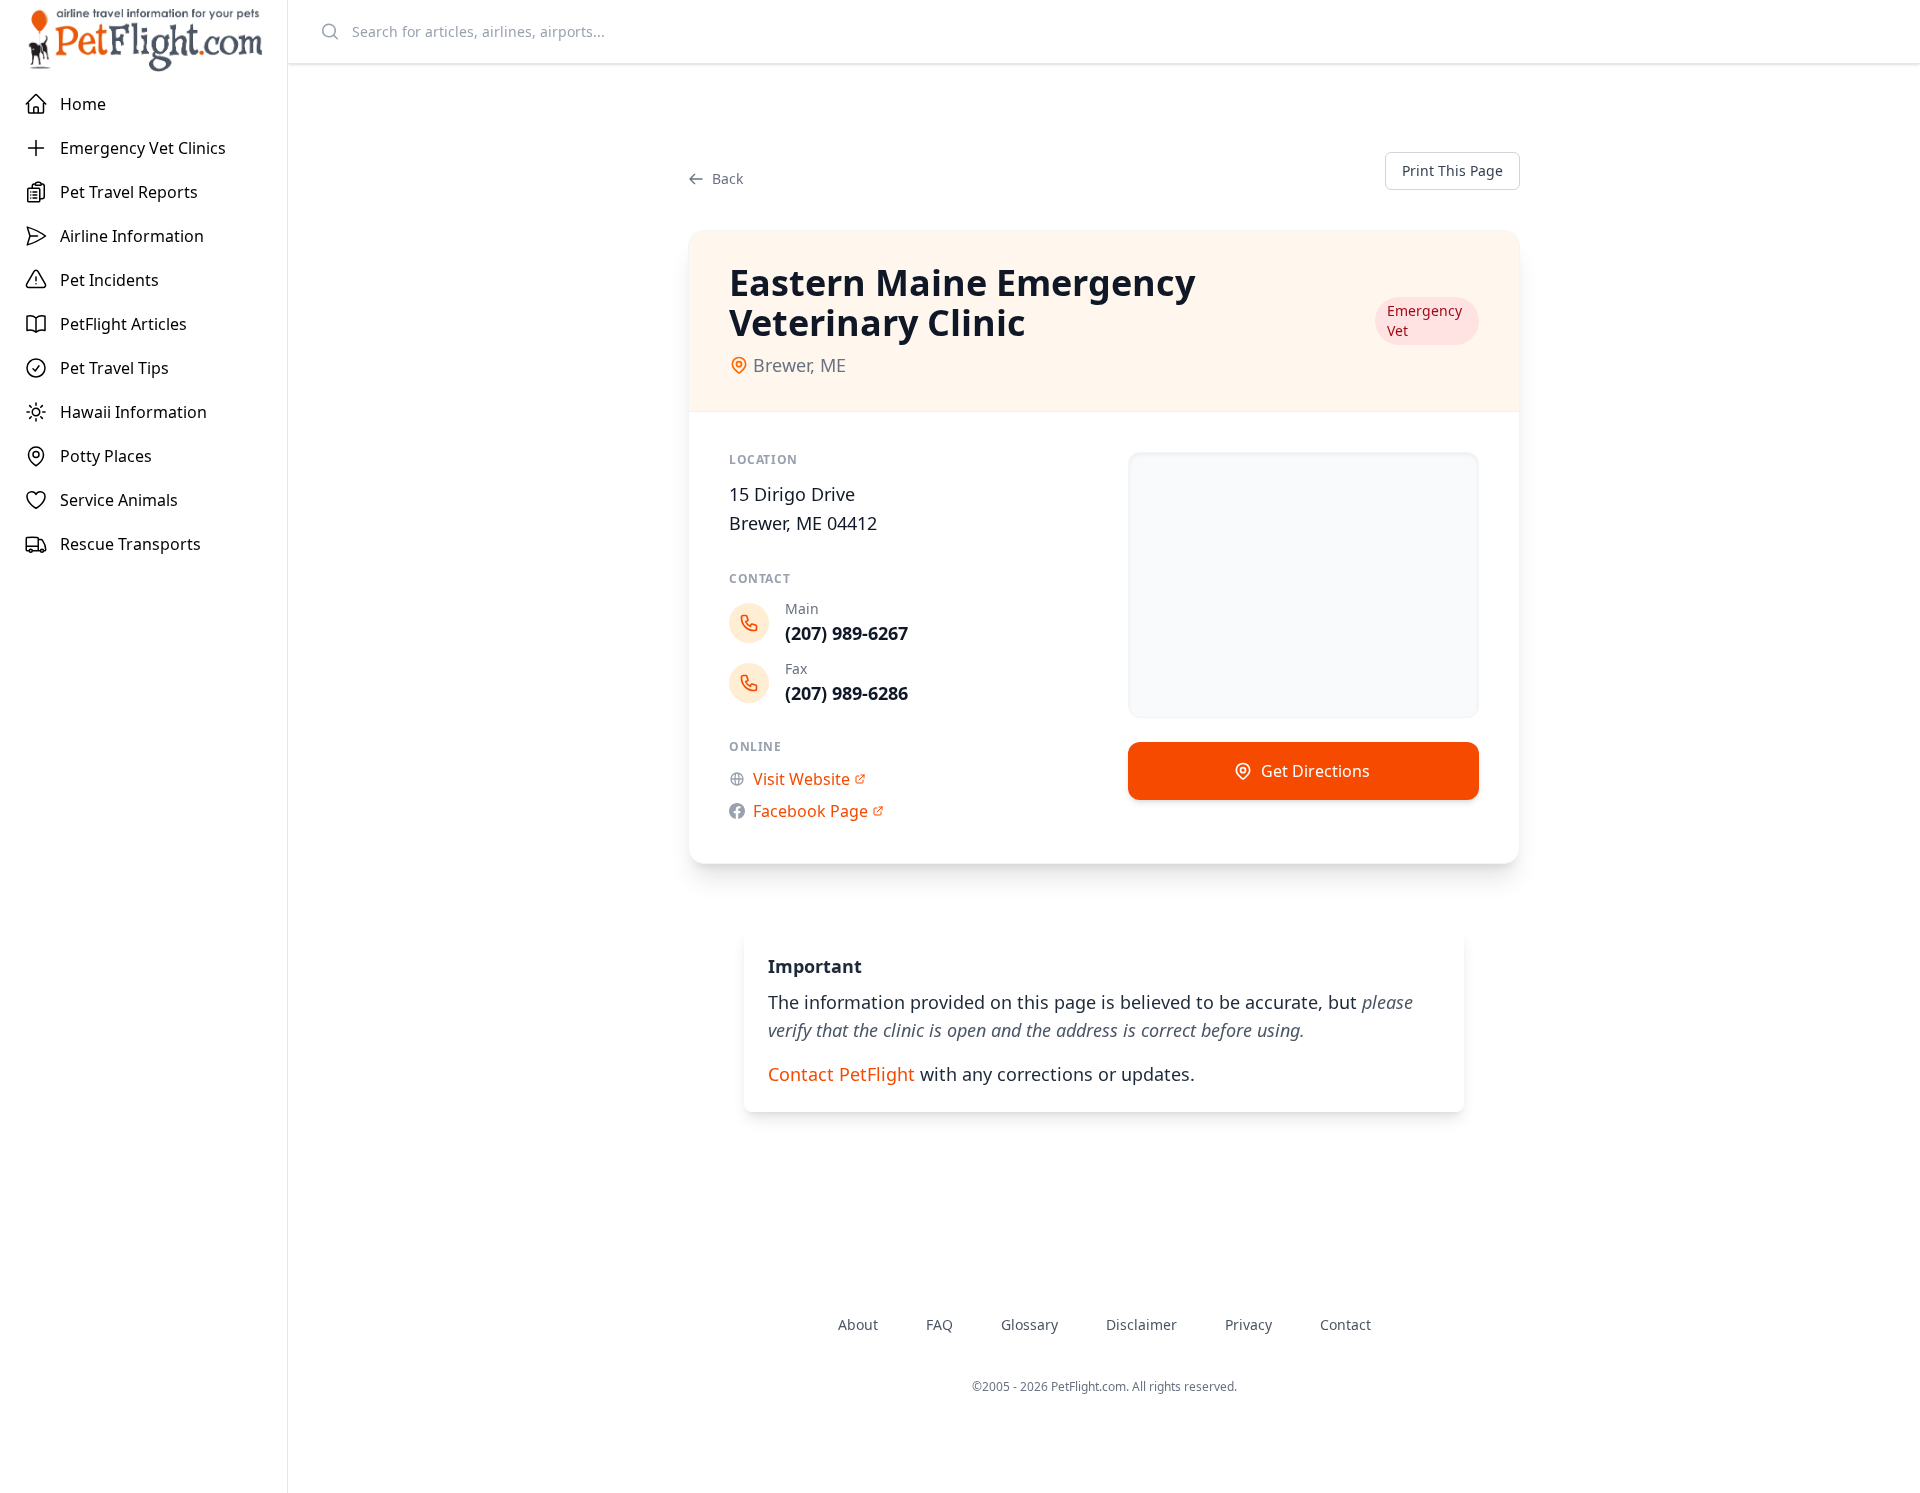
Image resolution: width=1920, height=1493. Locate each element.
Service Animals (119, 500)
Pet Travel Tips (114, 368)
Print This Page (1452, 170)
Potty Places (106, 456)
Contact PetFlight (841, 1074)
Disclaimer (1141, 1324)
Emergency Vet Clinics (143, 148)
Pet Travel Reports (129, 192)
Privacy (1248, 1324)
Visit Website (801, 779)
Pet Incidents (109, 280)
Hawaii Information (133, 412)
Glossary (1029, 1324)
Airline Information (132, 236)
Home (83, 104)
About (858, 1324)
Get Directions (1315, 771)
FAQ (939, 1324)
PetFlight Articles (123, 324)
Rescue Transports (130, 544)
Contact (1345, 1324)
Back (727, 178)
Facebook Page (810, 811)
